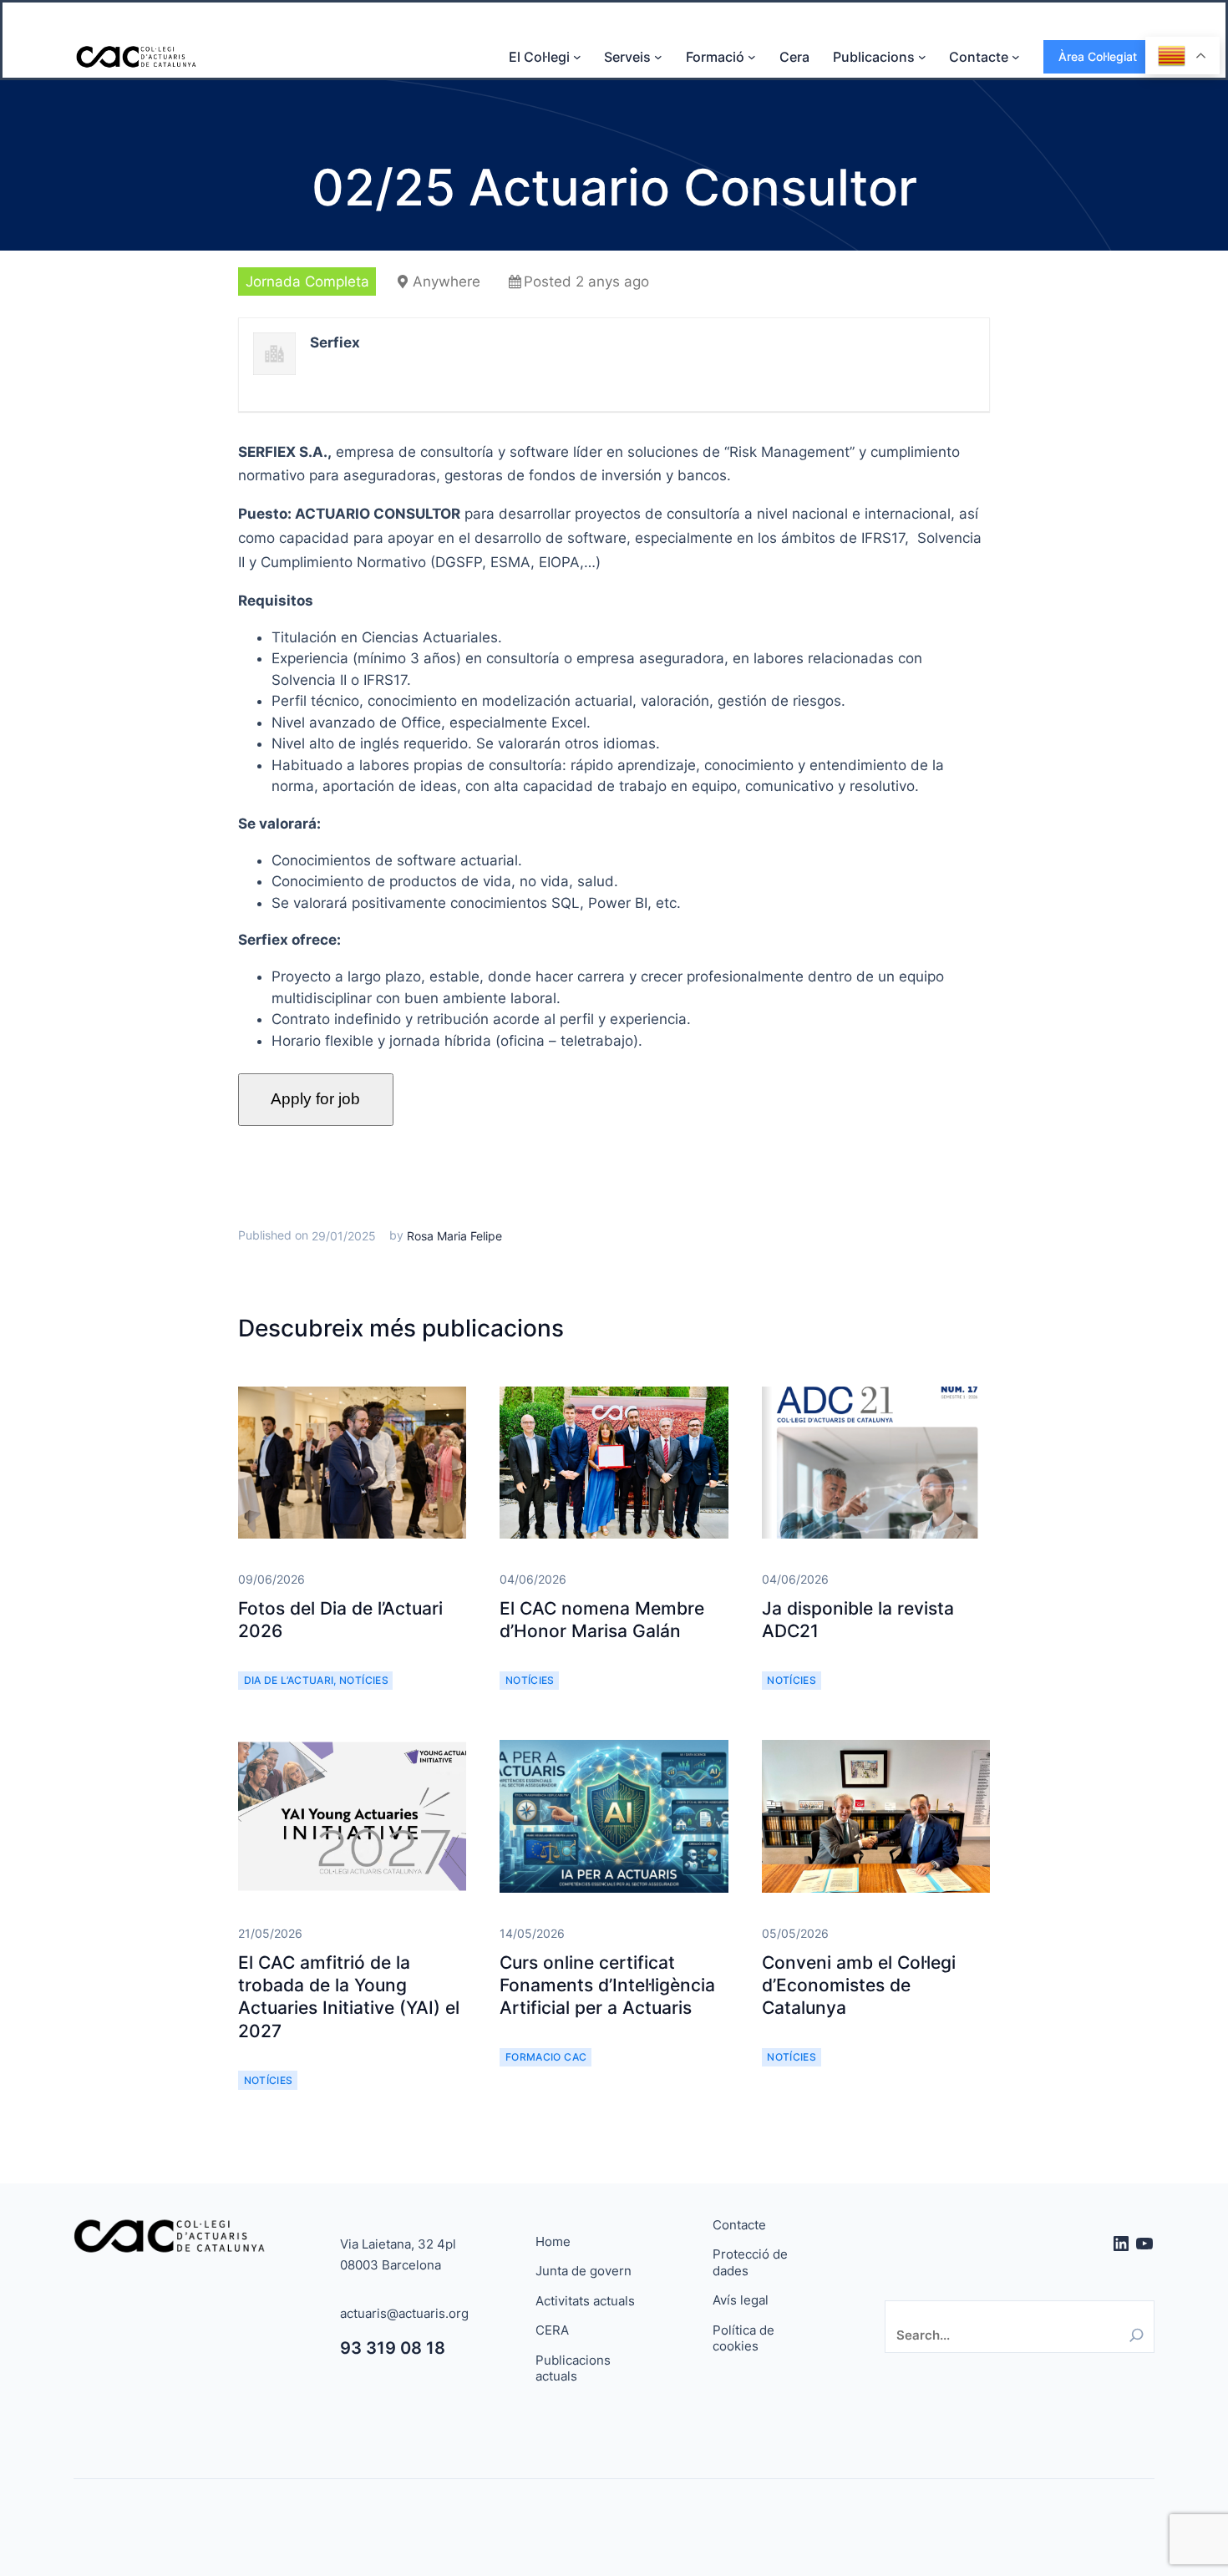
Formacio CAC (546, 2057)
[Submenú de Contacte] (1016, 57)
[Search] (1137, 2335)
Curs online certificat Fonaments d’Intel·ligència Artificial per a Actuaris (607, 1985)
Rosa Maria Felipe (454, 1236)
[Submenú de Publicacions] (922, 57)
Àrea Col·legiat (1098, 56)
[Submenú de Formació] (752, 57)
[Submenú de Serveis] (658, 57)
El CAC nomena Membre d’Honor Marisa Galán (602, 1620)
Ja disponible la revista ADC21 (858, 1620)
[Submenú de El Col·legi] (577, 57)
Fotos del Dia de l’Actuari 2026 (340, 1620)
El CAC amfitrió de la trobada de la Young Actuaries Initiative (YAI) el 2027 (349, 1997)
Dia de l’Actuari (289, 1680)
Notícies (364, 1680)
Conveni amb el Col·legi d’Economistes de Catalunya (859, 1985)
